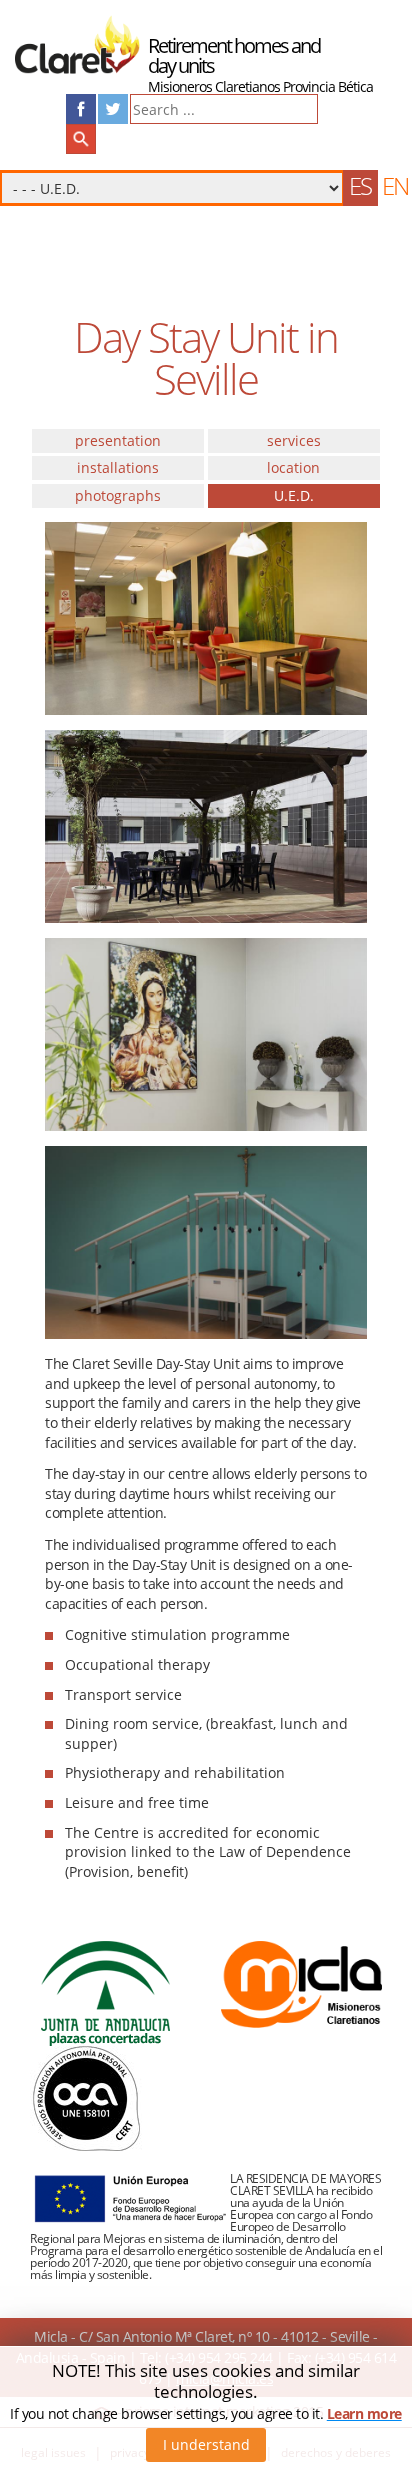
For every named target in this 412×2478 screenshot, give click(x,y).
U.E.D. (294, 495)
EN (395, 185)
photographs (118, 495)
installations (118, 467)
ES (360, 185)
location (293, 467)
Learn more (364, 2413)
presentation (118, 440)
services (294, 440)
